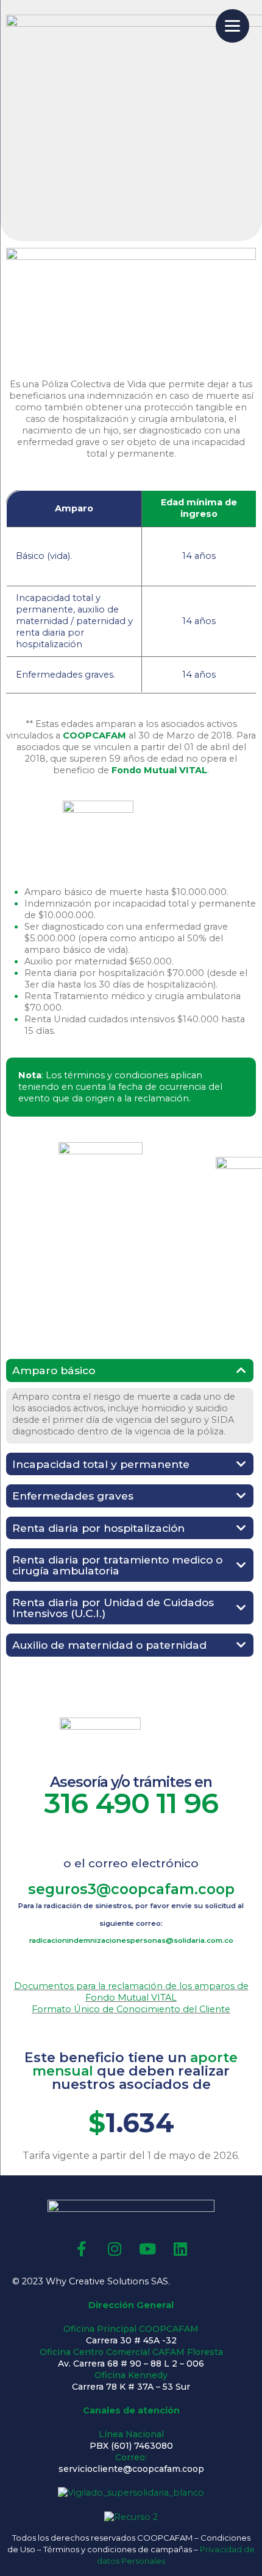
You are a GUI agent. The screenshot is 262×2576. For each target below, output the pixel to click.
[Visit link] (131, 1922)
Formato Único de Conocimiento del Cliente (131, 2009)
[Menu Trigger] (232, 26)
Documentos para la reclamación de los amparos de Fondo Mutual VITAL (131, 1992)
